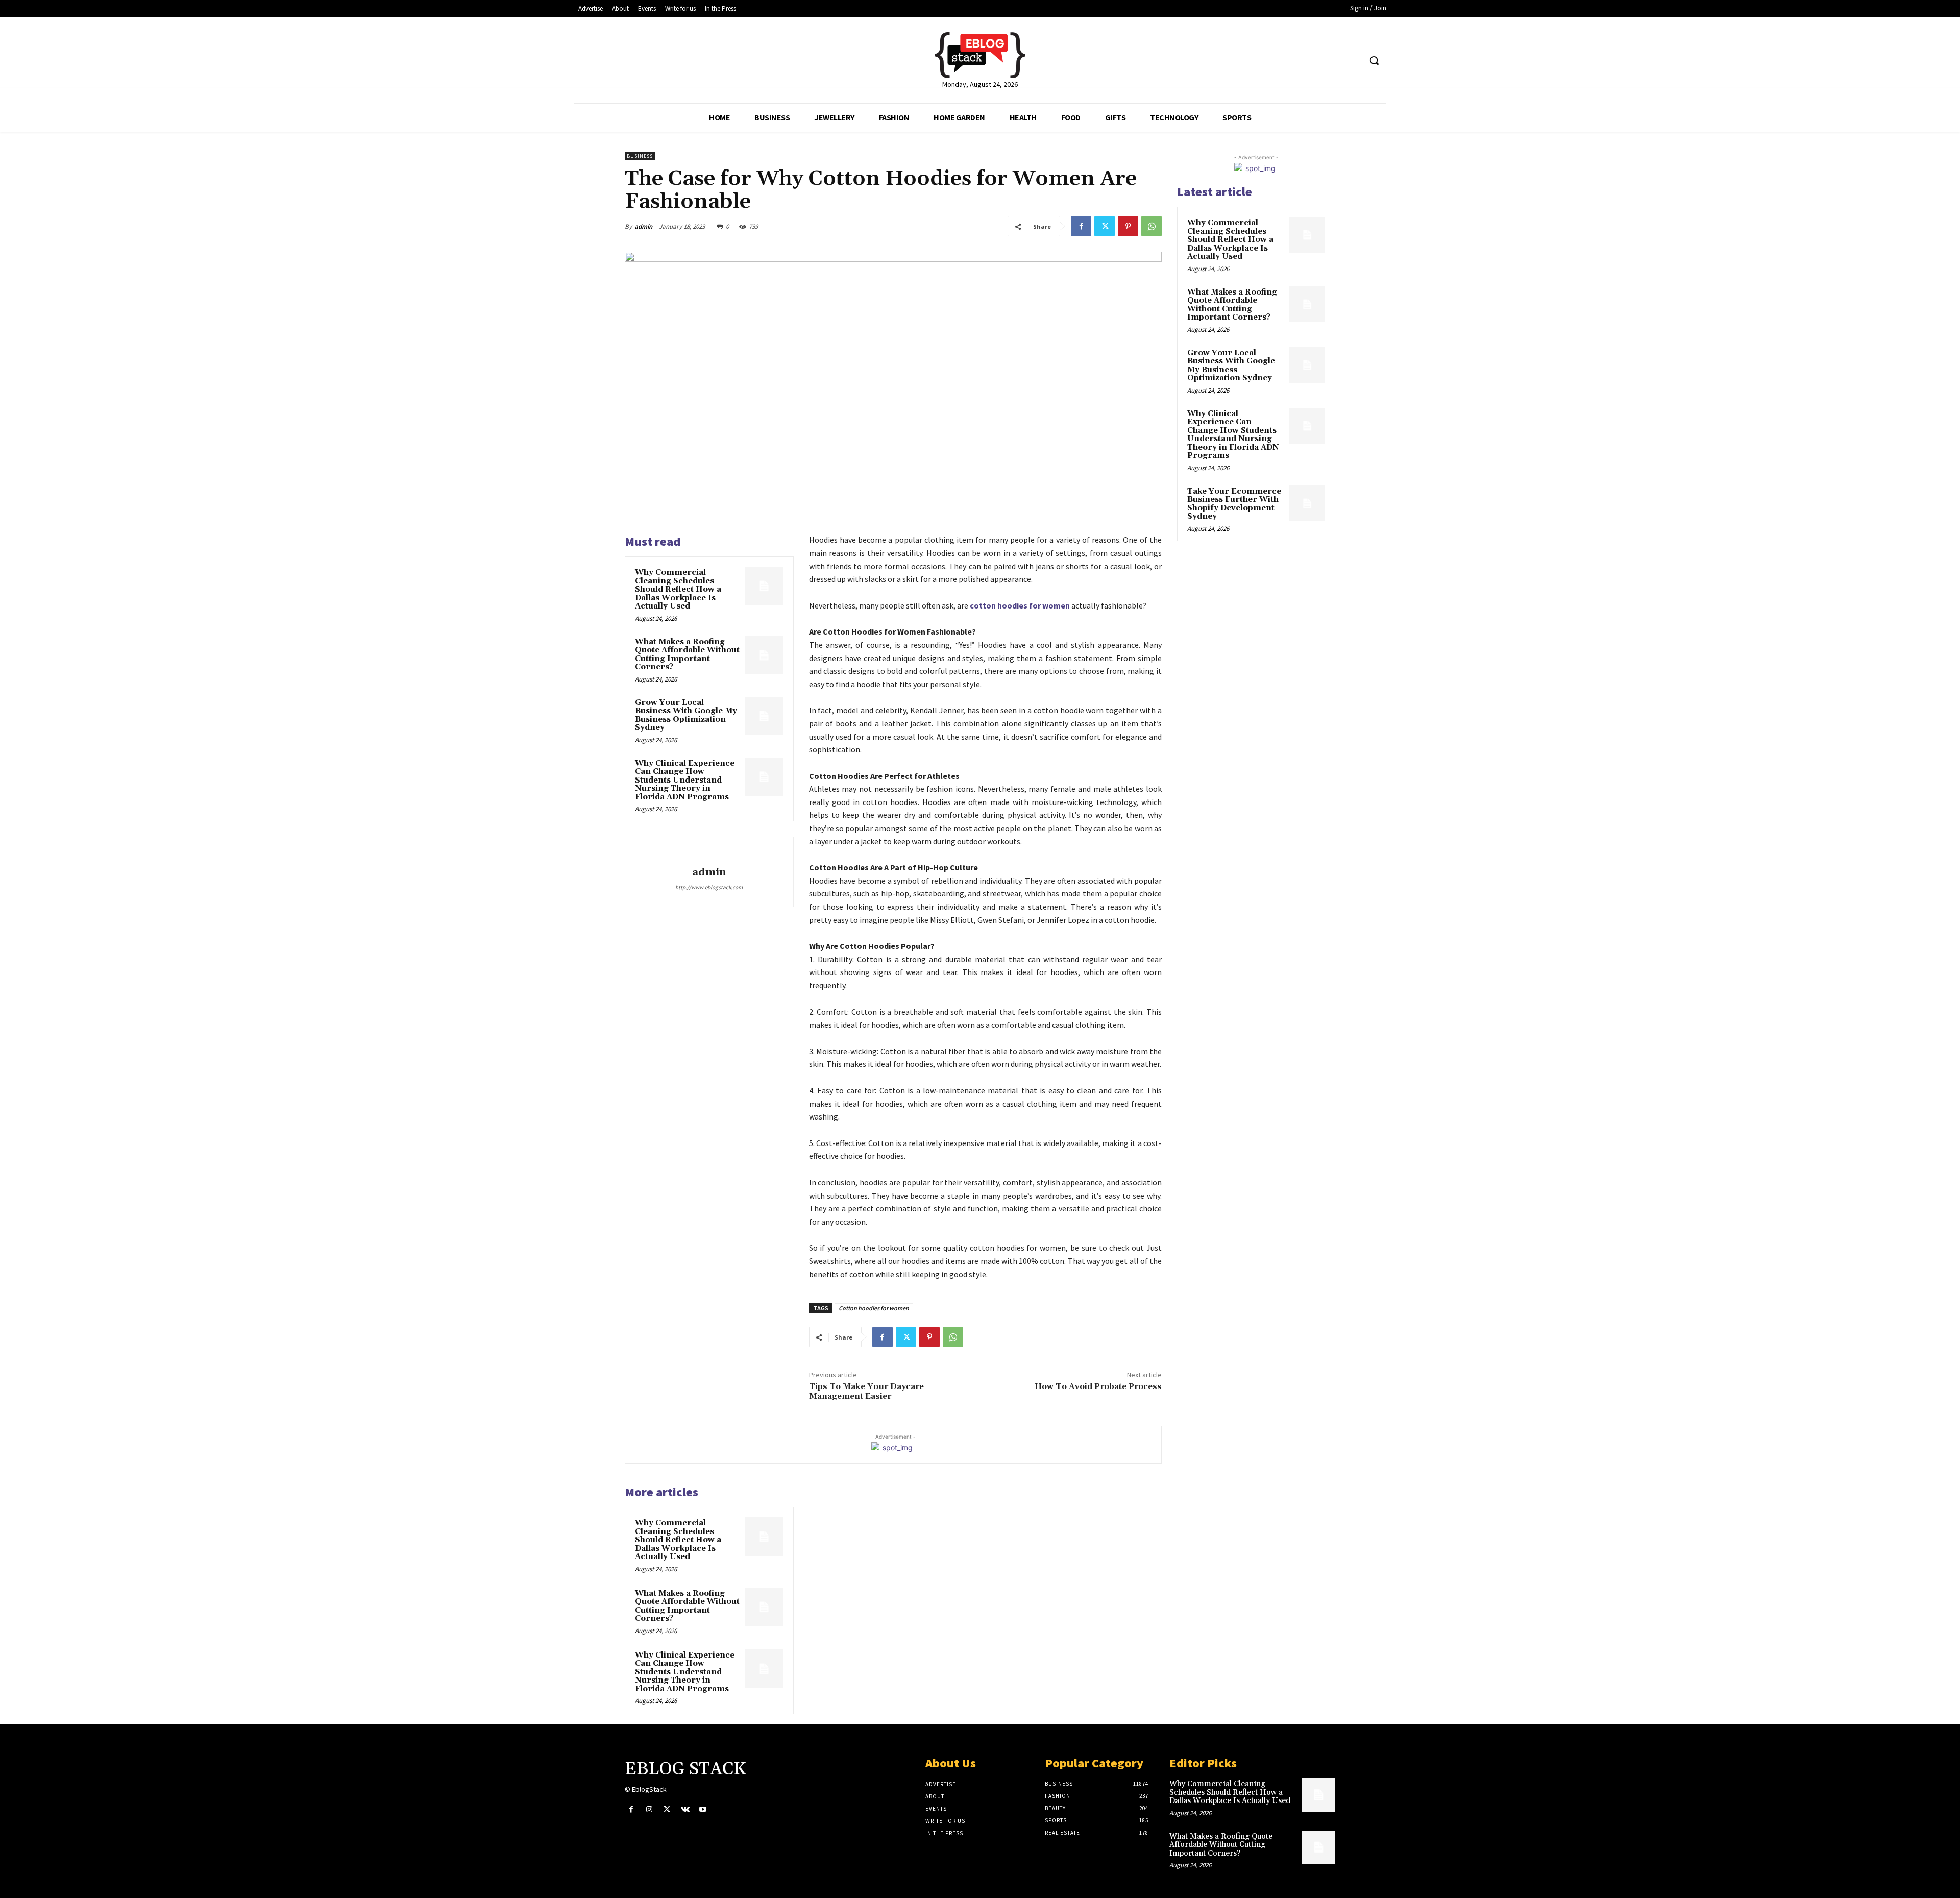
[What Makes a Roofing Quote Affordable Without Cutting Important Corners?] (764, 655)
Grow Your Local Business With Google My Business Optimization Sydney (686, 715)
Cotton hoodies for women (874, 1308)
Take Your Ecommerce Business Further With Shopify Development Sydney (1234, 504)
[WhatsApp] (1151, 226)
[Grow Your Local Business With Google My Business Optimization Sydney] (764, 716)
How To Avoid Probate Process (1098, 1386)
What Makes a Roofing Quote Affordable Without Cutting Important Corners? (687, 655)
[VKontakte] (685, 1809)
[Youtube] (703, 1809)
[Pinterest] (1128, 226)
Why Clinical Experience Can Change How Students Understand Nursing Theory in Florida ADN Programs (685, 780)
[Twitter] (1105, 226)
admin (643, 226)
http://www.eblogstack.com (709, 887)
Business (640, 156)
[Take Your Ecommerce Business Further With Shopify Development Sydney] (1307, 503)
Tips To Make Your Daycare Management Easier (866, 1391)
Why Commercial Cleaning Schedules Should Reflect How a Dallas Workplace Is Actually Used (678, 589)
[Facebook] (1081, 226)
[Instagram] (649, 1809)
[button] (1374, 60)
